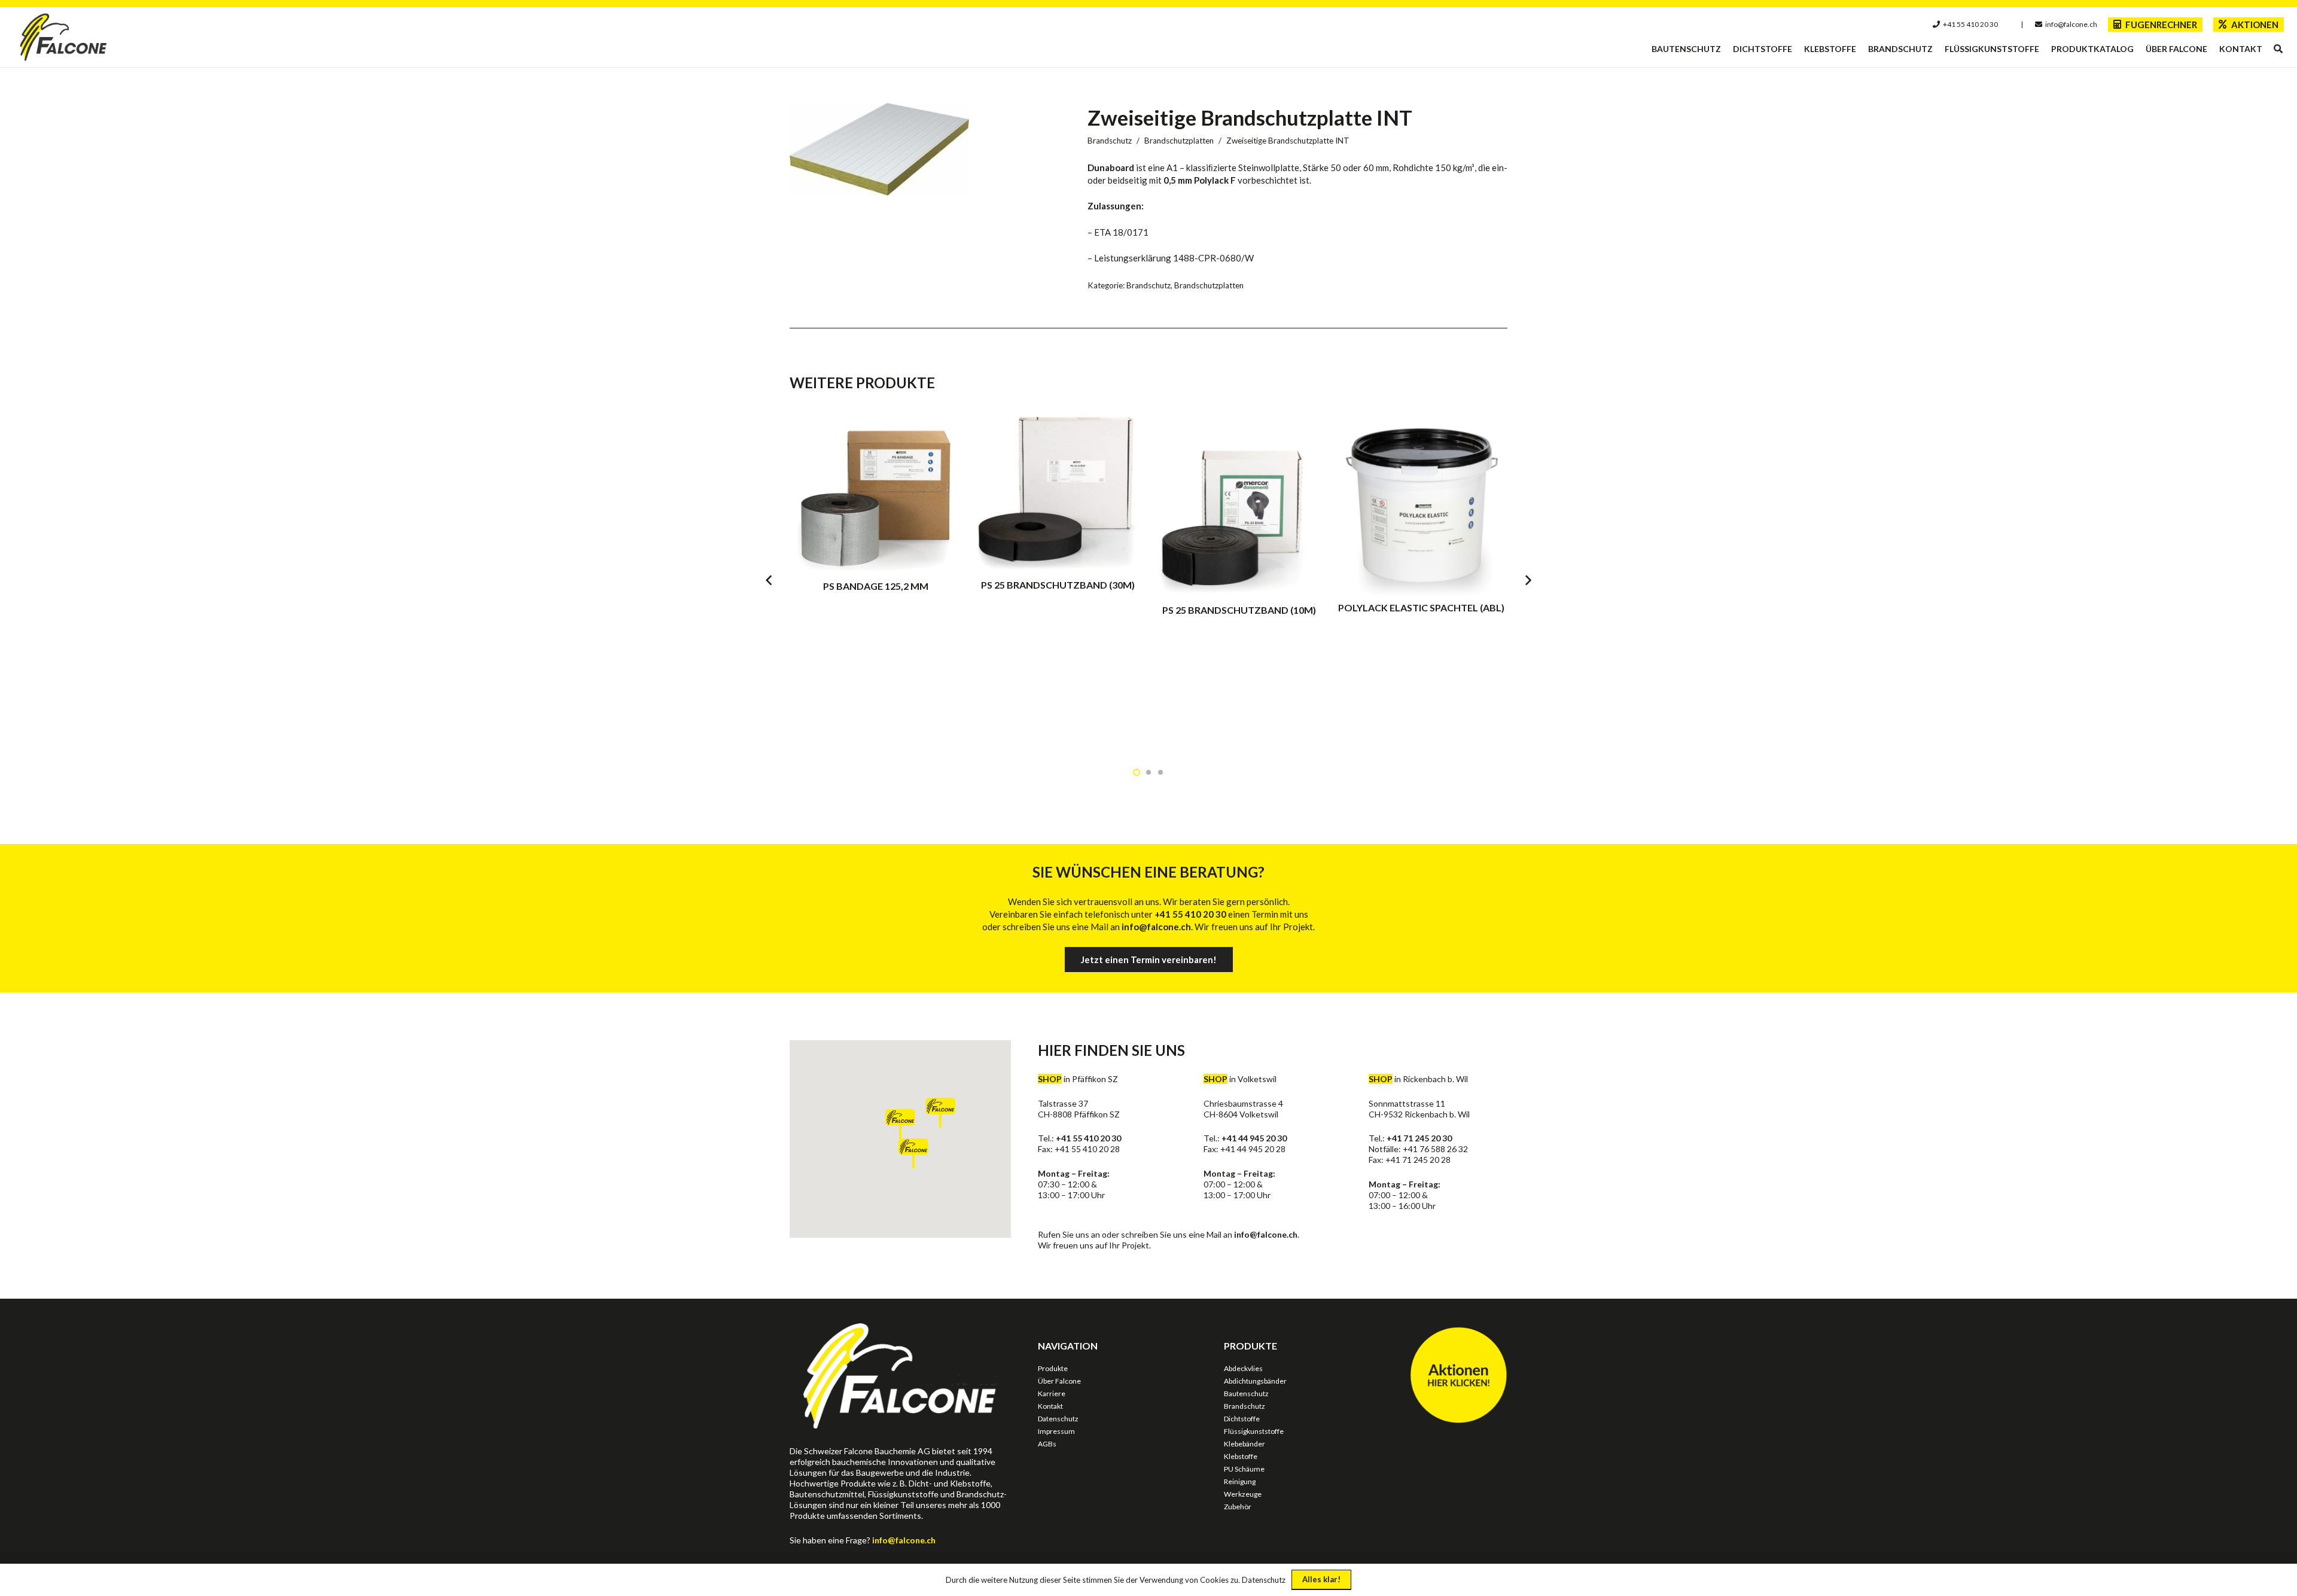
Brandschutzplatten (1179, 141)
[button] (2278, 49)
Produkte (1053, 1368)
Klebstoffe (1241, 1456)
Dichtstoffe (1242, 1419)
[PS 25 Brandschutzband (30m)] (1058, 579)
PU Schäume (1244, 1469)
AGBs (1047, 1444)
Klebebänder (1245, 1444)
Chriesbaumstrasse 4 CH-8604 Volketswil (1243, 1109)
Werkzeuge (1243, 1494)
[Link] (64, 37)
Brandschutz (1110, 141)
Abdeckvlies (1243, 1368)
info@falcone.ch (1266, 1234)
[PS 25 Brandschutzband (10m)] (1240, 579)
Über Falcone (1059, 1381)
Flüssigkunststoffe (1254, 1431)
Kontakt (1050, 1406)
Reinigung (1240, 1481)
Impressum (1056, 1431)
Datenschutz (1058, 1419)
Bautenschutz (1246, 1394)
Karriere (1052, 1394)
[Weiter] (1528, 580)
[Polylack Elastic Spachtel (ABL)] (1421, 579)
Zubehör (1238, 1507)
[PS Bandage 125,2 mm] (876, 579)
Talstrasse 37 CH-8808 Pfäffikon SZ (1079, 1109)
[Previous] (770, 580)
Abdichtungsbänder (1255, 1381)
